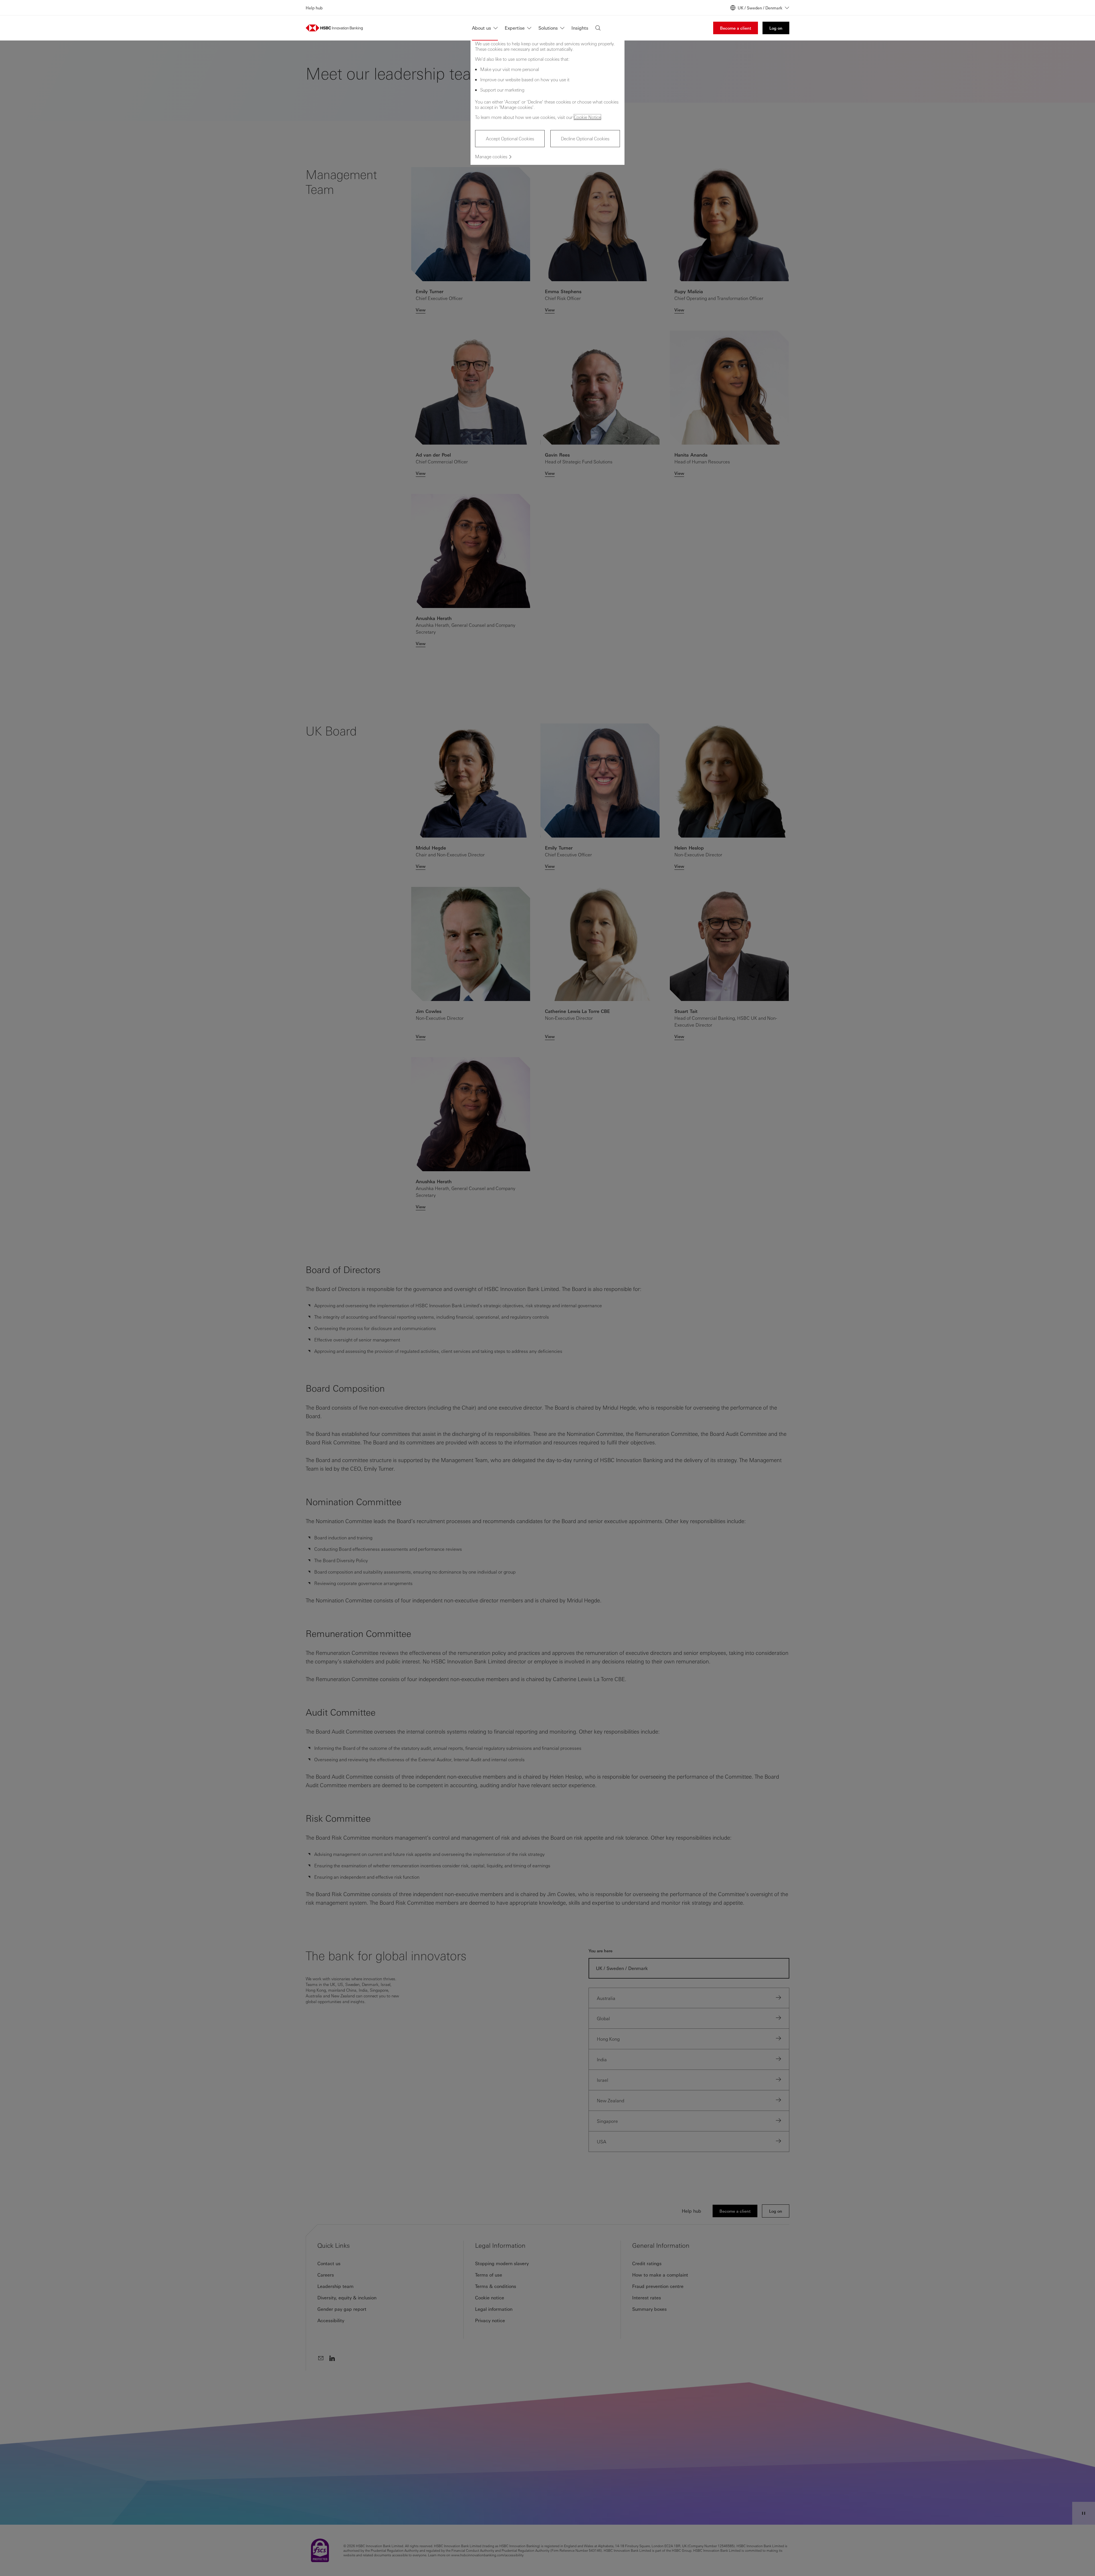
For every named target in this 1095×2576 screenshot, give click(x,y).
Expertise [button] (515, 28)
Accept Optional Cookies (510, 138)
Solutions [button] (548, 28)
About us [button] (481, 28)
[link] (736, 28)
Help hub (314, 8)
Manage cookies (491, 156)
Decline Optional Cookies (585, 138)
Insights (580, 28)
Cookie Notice (587, 117)
